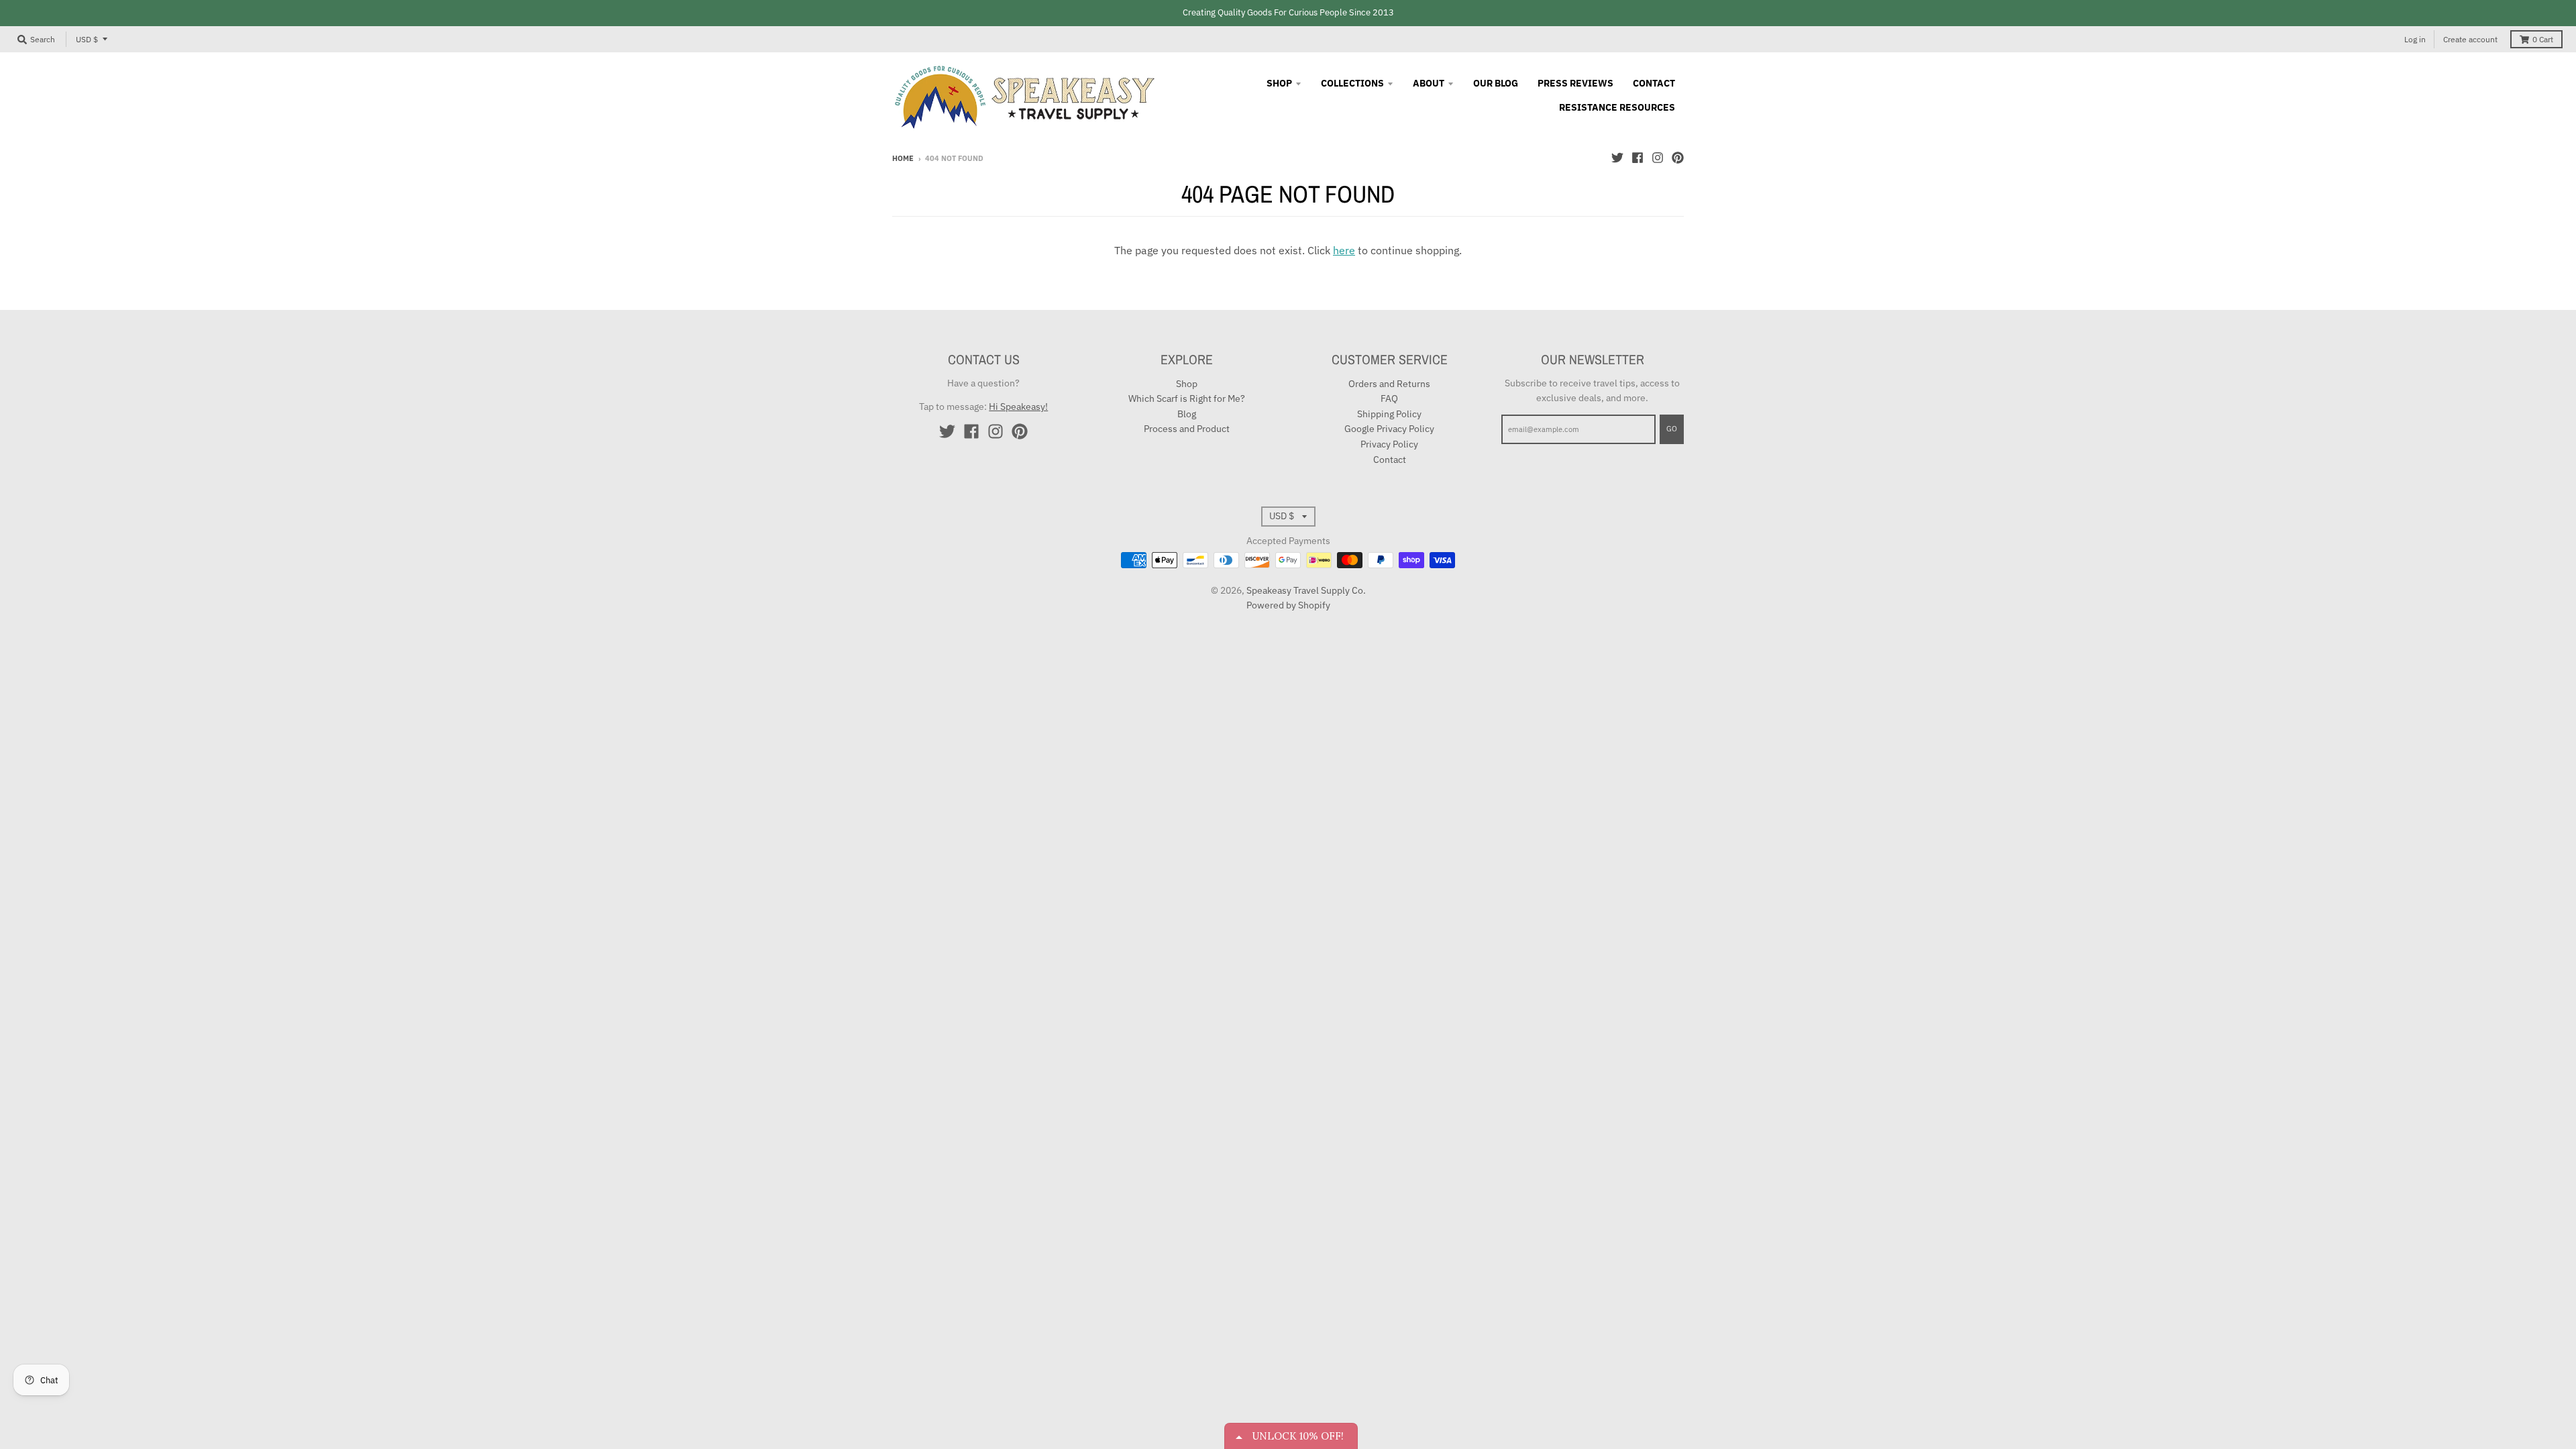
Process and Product (1187, 429)
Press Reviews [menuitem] (1575, 83)
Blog (1187, 414)
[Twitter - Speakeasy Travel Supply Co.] (1617, 158)
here (1344, 250)
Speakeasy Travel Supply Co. (1306, 590)
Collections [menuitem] (1352, 83)
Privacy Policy (1389, 444)
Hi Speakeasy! (1018, 407)
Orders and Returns (1389, 384)
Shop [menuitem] (1279, 83)
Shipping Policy (1389, 414)
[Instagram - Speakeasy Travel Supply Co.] (1658, 158)
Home (903, 158)
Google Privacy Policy (1389, 429)
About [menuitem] (1429, 83)
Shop (1187, 384)
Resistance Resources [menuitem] (1617, 107)
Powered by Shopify (1288, 605)
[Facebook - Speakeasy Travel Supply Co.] (1638, 158)
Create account (2470, 39)
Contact (1390, 460)
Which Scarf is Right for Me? (1187, 398)
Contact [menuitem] (1654, 83)
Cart (2543, 39)
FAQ (1389, 398)
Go (1672, 429)
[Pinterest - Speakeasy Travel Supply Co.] (1678, 158)
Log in (2415, 39)
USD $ (87, 39)
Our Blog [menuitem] (1496, 83)
